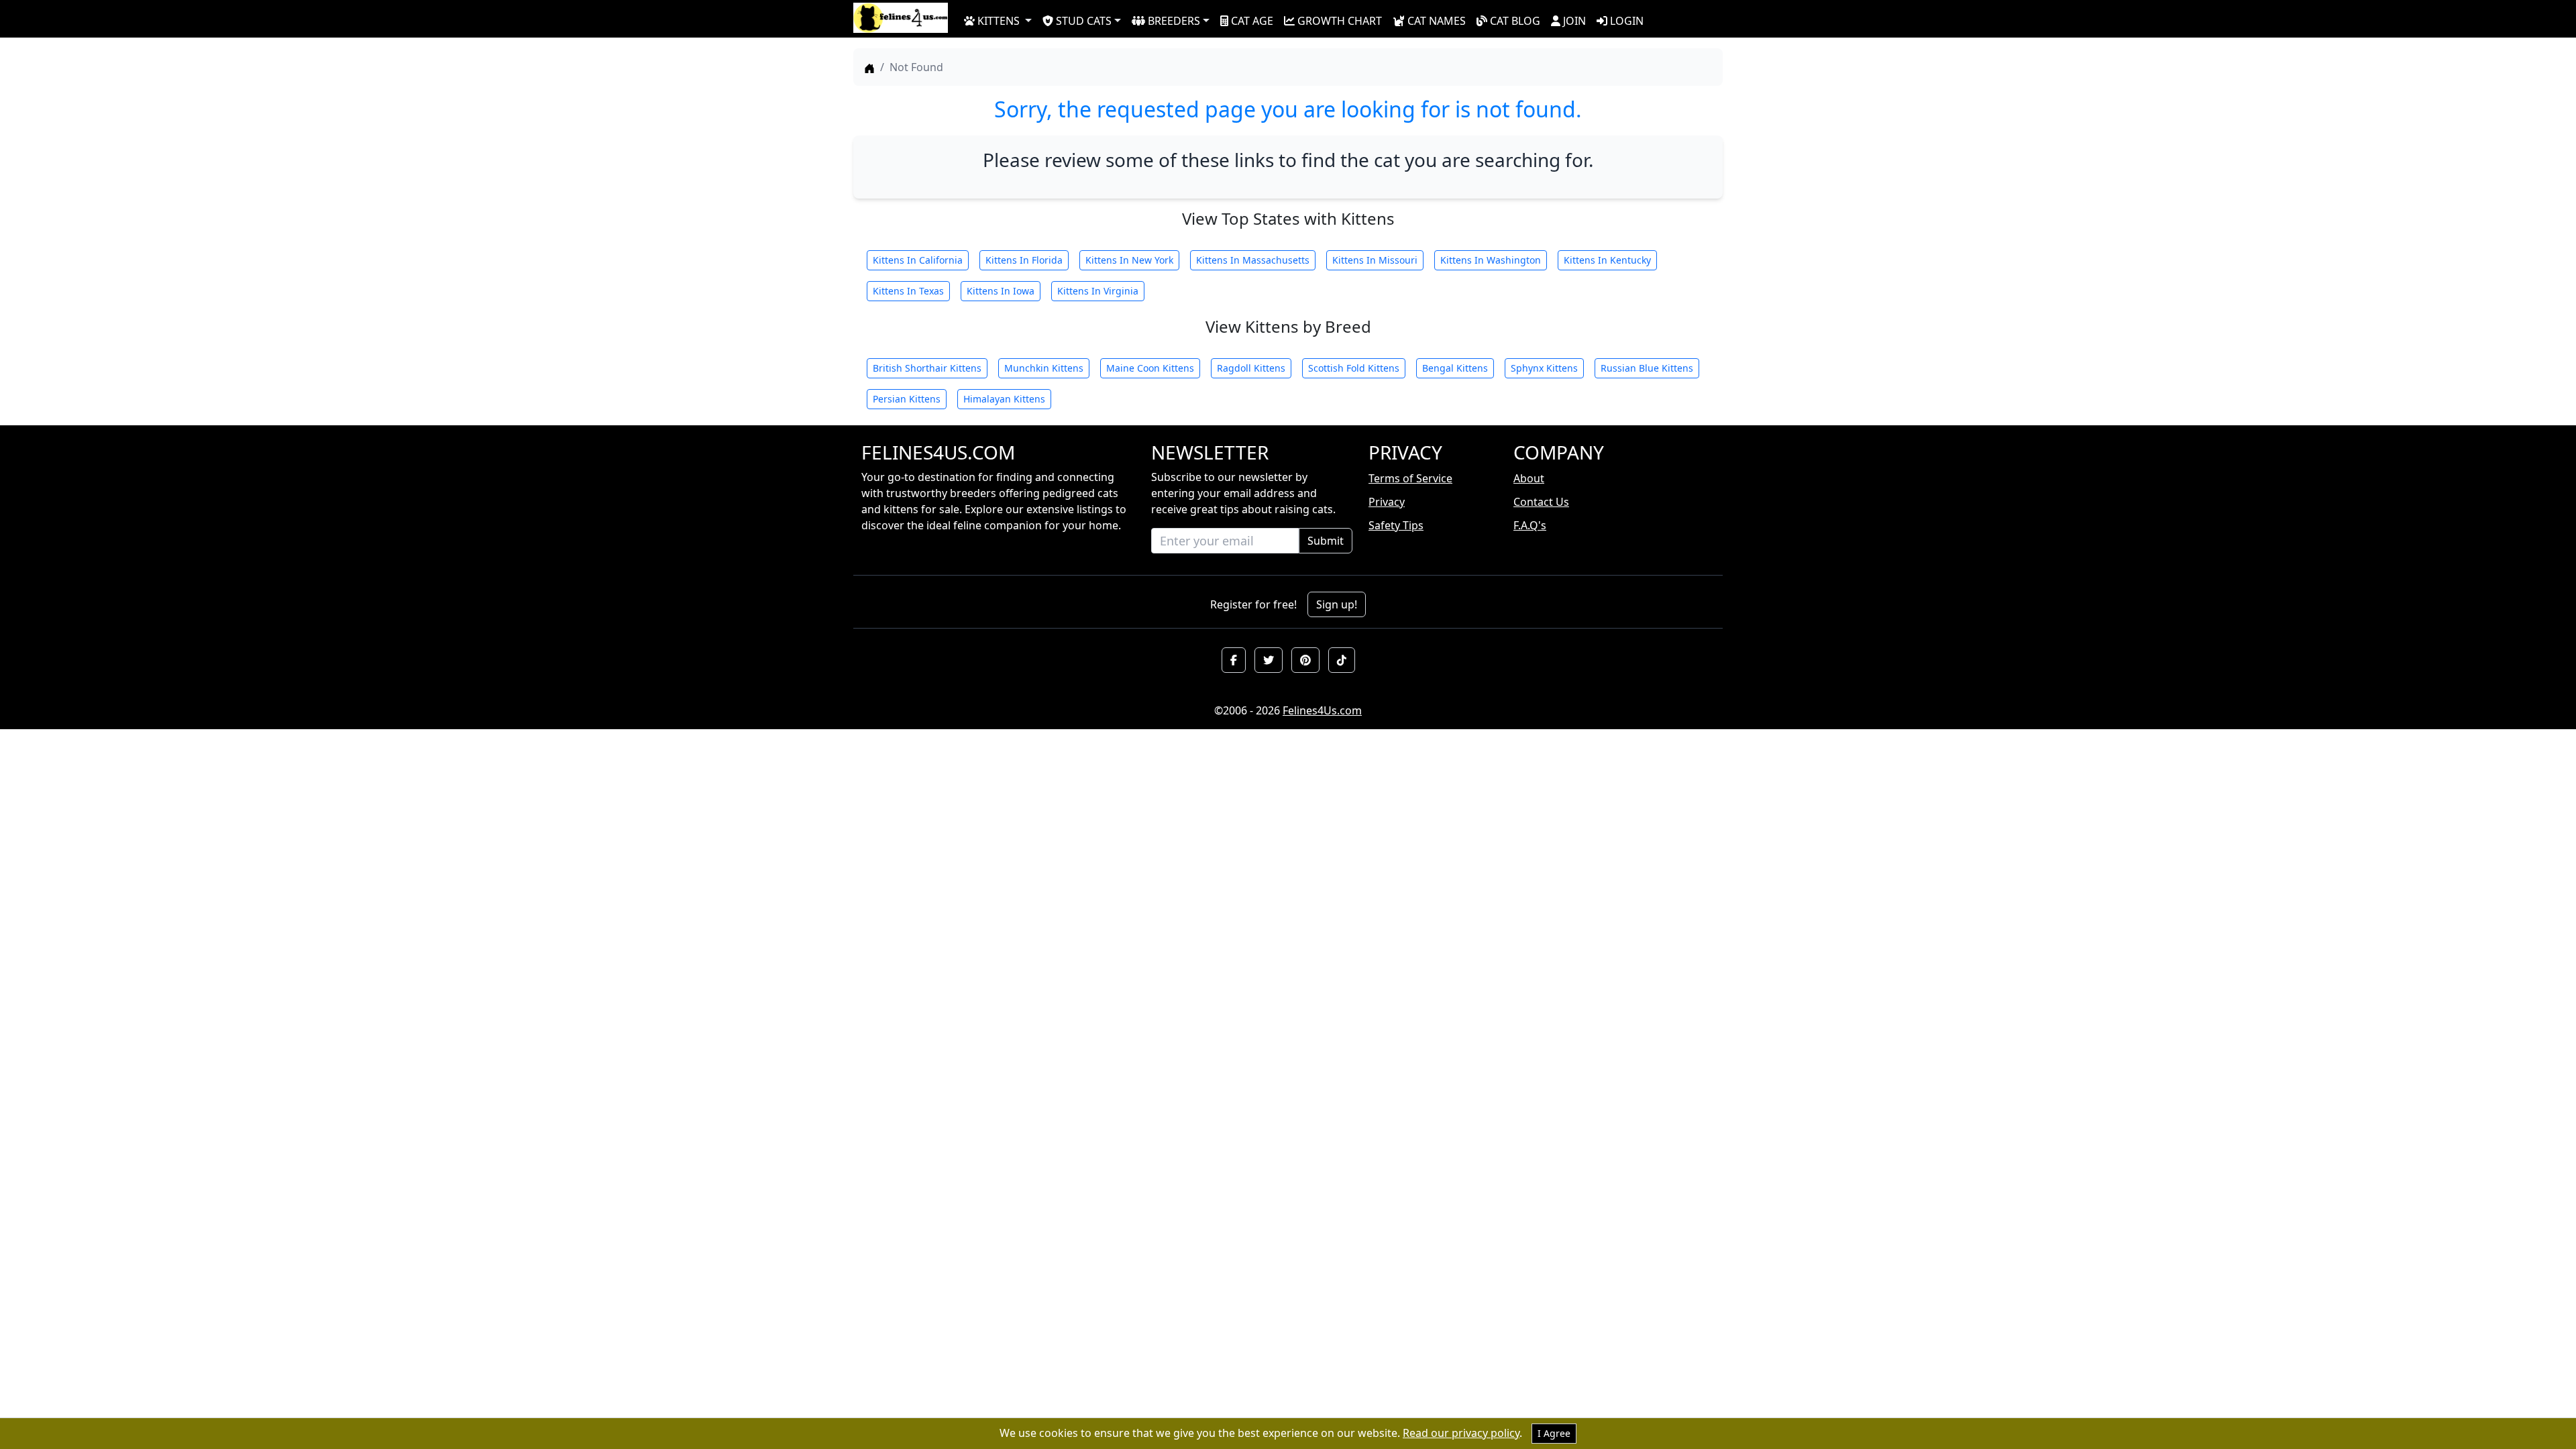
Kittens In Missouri (1375, 260)
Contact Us (1541, 502)
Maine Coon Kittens (1150, 368)
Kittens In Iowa (1001, 291)
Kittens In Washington (1491, 260)
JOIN (1574, 21)
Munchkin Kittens (1044, 368)
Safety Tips (1396, 525)
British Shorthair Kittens (927, 368)
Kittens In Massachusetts (1253, 260)
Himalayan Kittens (1004, 399)
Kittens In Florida (1024, 260)
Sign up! (1337, 604)
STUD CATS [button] (1084, 21)
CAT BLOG (1515, 21)
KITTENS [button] (999, 21)
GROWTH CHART (1340, 21)
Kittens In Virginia (1098, 291)
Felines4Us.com (1322, 710)
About (1529, 478)
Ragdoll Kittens (1251, 368)
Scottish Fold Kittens (1354, 368)
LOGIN (1627, 21)
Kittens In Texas (908, 291)
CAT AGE (1252, 21)
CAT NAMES (1437, 21)
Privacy (1387, 502)
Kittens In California (918, 260)
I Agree (1554, 1433)
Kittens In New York (1129, 260)
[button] (1234, 660)
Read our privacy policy (1461, 1433)
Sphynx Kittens (1544, 368)
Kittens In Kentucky (1607, 260)
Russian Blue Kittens (1647, 368)
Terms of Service (1410, 478)
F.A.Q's (1530, 525)
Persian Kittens (907, 399)
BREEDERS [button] (1174, 21)
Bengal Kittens (1455, 368)
